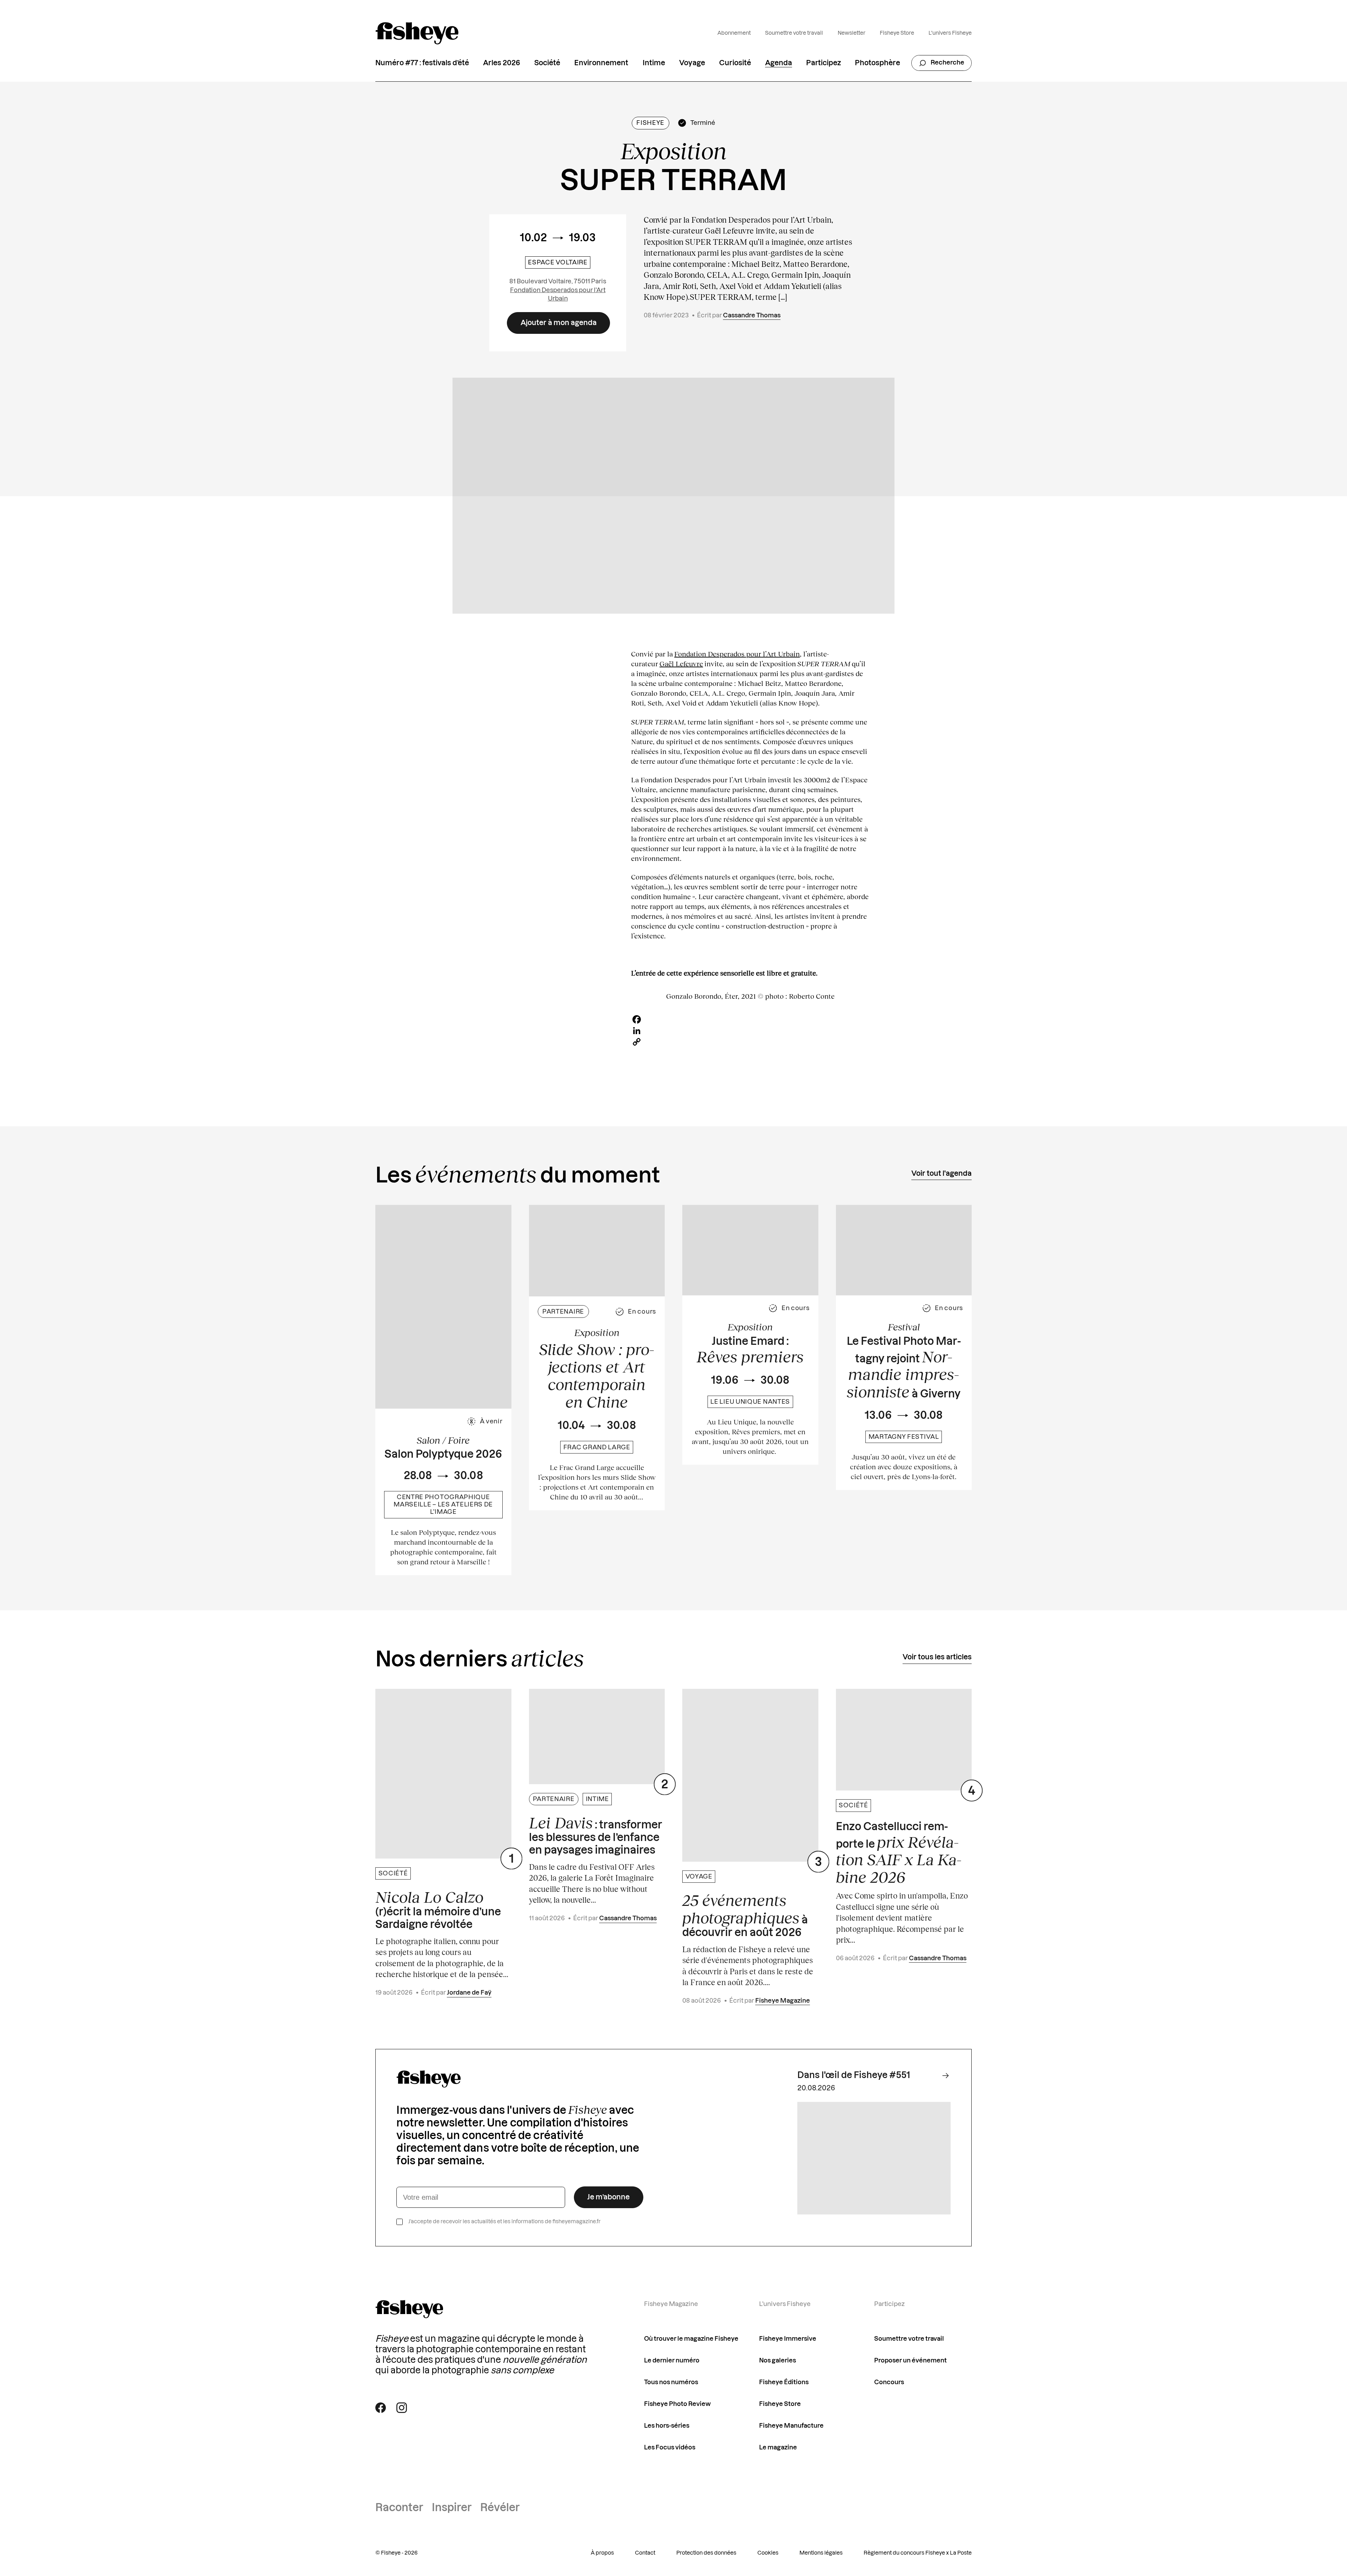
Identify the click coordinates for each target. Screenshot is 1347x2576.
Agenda (779, 63)
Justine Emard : (750, 1351)
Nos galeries (778, 2361)
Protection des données (706, 2553)
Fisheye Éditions (784, 2382)
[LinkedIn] (750, 1031)
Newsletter (852, 33)
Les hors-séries (667, 2426)
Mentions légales (821, 2553)
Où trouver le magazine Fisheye (691, 2339)
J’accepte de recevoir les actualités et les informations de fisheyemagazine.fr (504, 2222)
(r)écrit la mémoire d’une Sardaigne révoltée (438, 1909)
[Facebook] (750, 1019)
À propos (602, 2553)
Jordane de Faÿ (469, 1993)
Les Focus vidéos (670, 2447)
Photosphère (877, 63)
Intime (654, 63)
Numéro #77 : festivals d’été (422, 63)
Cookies (768, 2553)
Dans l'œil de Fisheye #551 (854, 2075)
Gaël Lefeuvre (681, 663)
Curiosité (735, 63)
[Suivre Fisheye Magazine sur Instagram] (402, 2408)
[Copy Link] (750, 1042)
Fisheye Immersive (788, 2339)
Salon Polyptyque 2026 (443, 1455)
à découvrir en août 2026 (745, 1915)
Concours (889, 2382)
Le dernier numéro (672, 2361)
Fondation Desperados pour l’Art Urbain (737, 654)
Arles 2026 (502, 63)
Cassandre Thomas (752, 315)
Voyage (692, 63)
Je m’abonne (608, 2197)
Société (547, 63)
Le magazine (778, 2447)
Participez (823, 63)
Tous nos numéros (671, 2382)
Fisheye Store (897, 33)
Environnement (601, 63)
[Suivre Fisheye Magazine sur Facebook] (381, 2408)
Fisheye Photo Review (677, 2404)
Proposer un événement (910, 2361)
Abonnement (734, 33)
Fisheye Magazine (783, 2001)
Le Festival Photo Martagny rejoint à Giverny (904, 1368)
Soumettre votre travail (794, 33)
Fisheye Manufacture (791, 2426)
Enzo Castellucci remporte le (899, 1854)
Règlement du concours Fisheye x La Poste (918, 2553)
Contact (645, 2553)
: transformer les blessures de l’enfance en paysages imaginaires (596, 1835)
